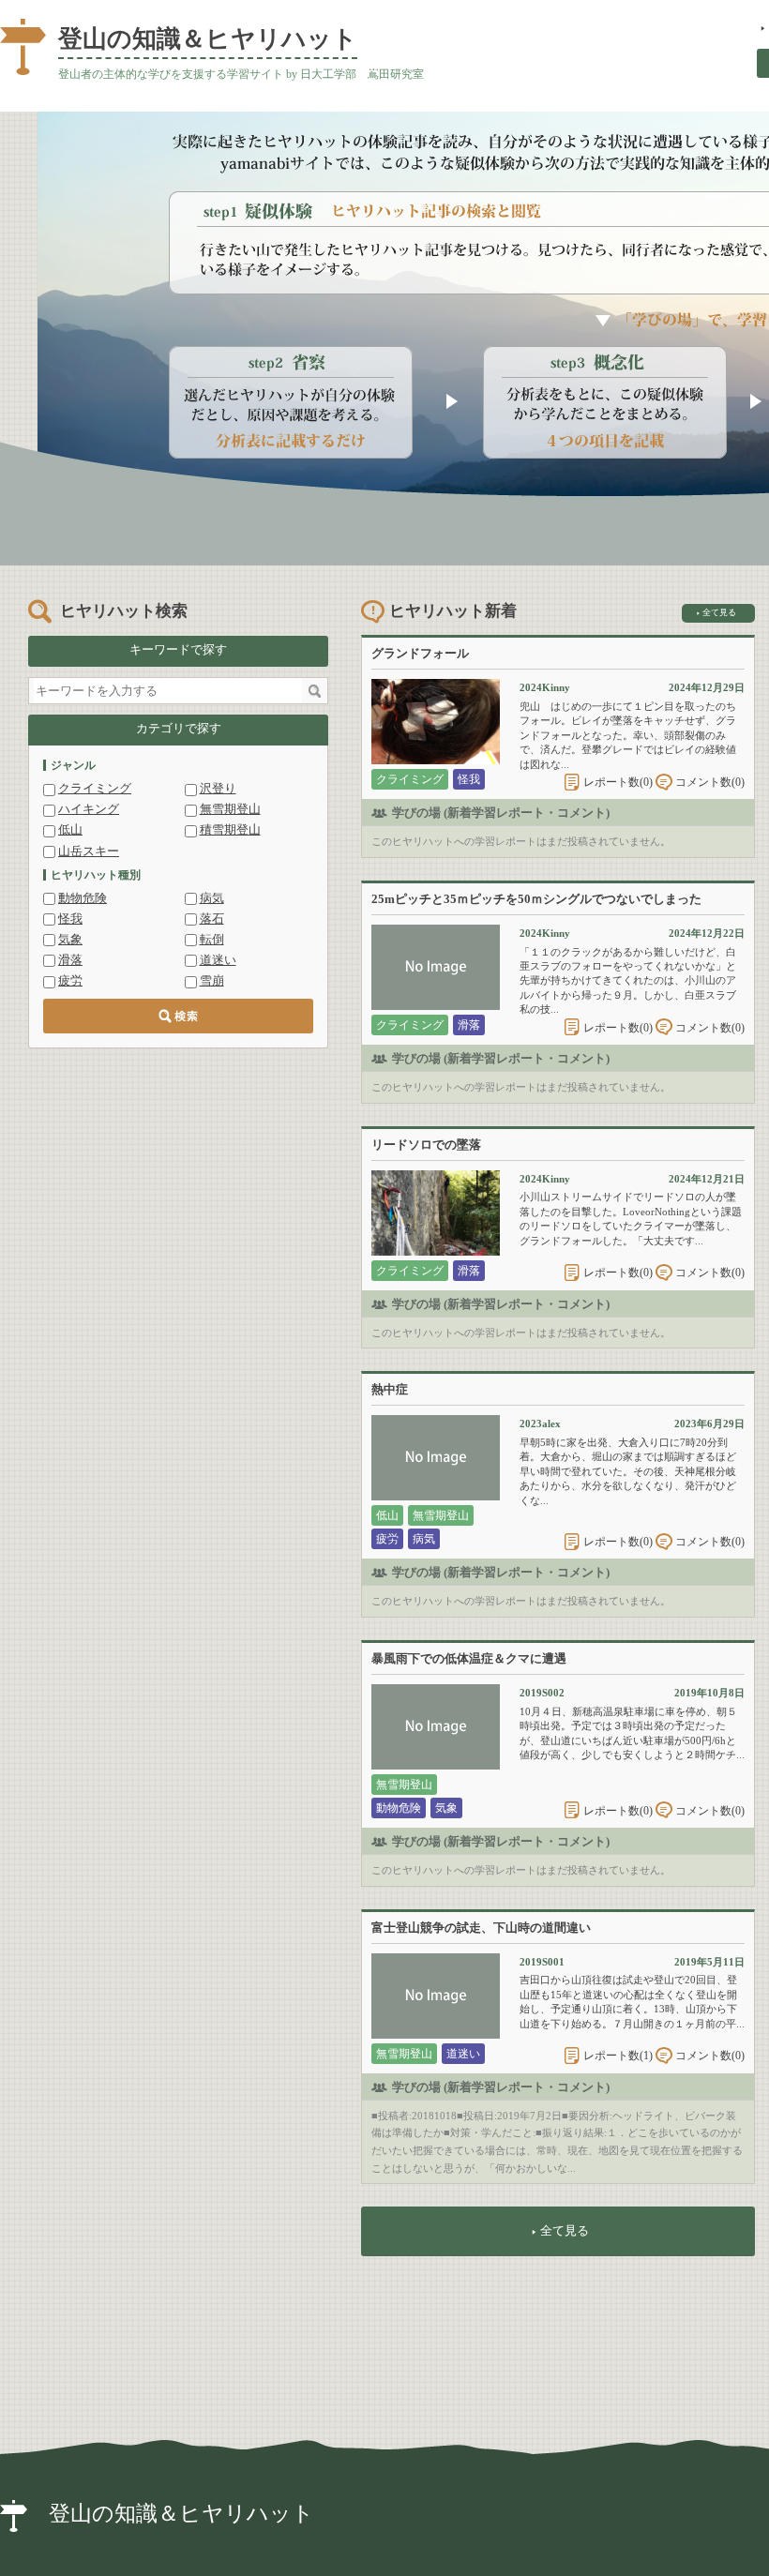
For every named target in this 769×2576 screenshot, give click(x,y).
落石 (212, 919)
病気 (212, 898)
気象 (70, 939)
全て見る (719, 612)
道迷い (218, 960)
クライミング (95, 788)
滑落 (70, 960)
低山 (70, 829)
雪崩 (212, 980)
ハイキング (89, 809)
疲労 (70, 980)
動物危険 (83, 898)
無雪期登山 (230, 809)
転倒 (212, 939)
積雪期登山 (230, 829)
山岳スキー (89, 851)
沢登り (218, 788)
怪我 (70, 919)
